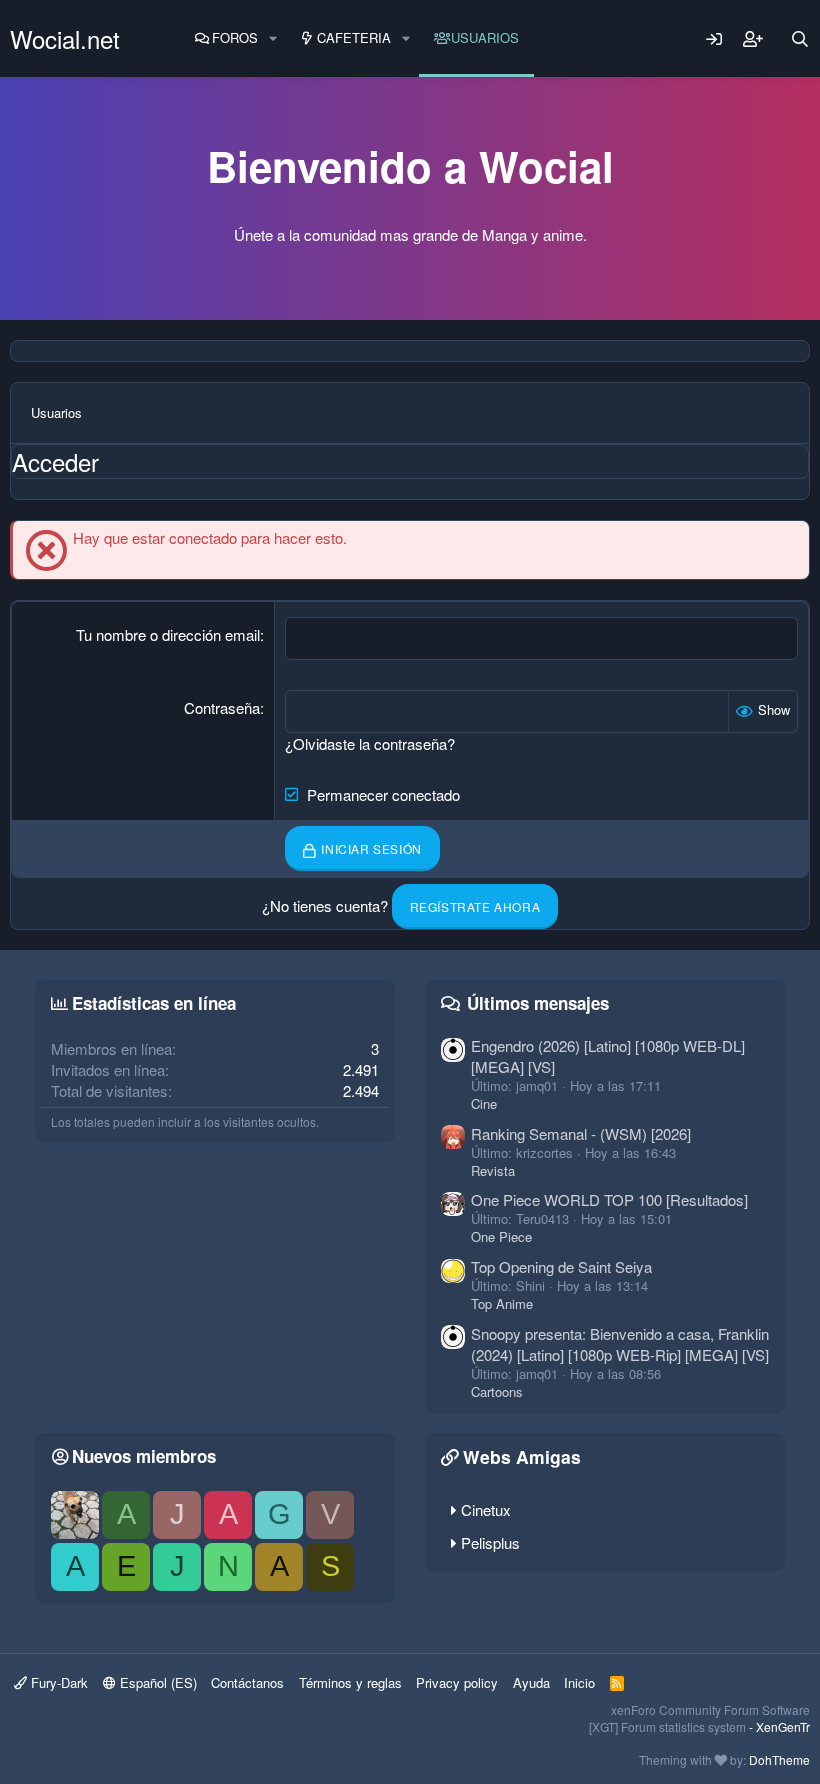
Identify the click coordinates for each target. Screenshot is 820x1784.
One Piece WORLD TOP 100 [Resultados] (609, 1199)
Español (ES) (156, 1682)
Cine (484, 1103)
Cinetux (486, 1509)
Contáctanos (247, 1682)
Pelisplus (490, 1542)
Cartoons (497, 1391)
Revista (493, 1170)
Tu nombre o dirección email (168, 634)
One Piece (501, 1236)
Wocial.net (65, 38)
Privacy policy (457, 1682)
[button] (273, 38)
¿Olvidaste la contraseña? (370, 743)
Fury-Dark (57, 1682)
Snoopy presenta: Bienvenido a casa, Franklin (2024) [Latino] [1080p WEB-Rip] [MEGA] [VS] (620, 1344)
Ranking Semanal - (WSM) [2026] (581, 1133)
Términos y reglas (350, 1682)
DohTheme (779, 1759)
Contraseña (222, 707)
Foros (235, 37)
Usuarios (485, 37)
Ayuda (531, 1682)
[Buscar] (800, 39)
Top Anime (502, 1303)
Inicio (579, 1682)
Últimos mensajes (538, 1003)
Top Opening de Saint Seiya (561, 1266)
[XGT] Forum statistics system (699, 1726)
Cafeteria (354, 37)
